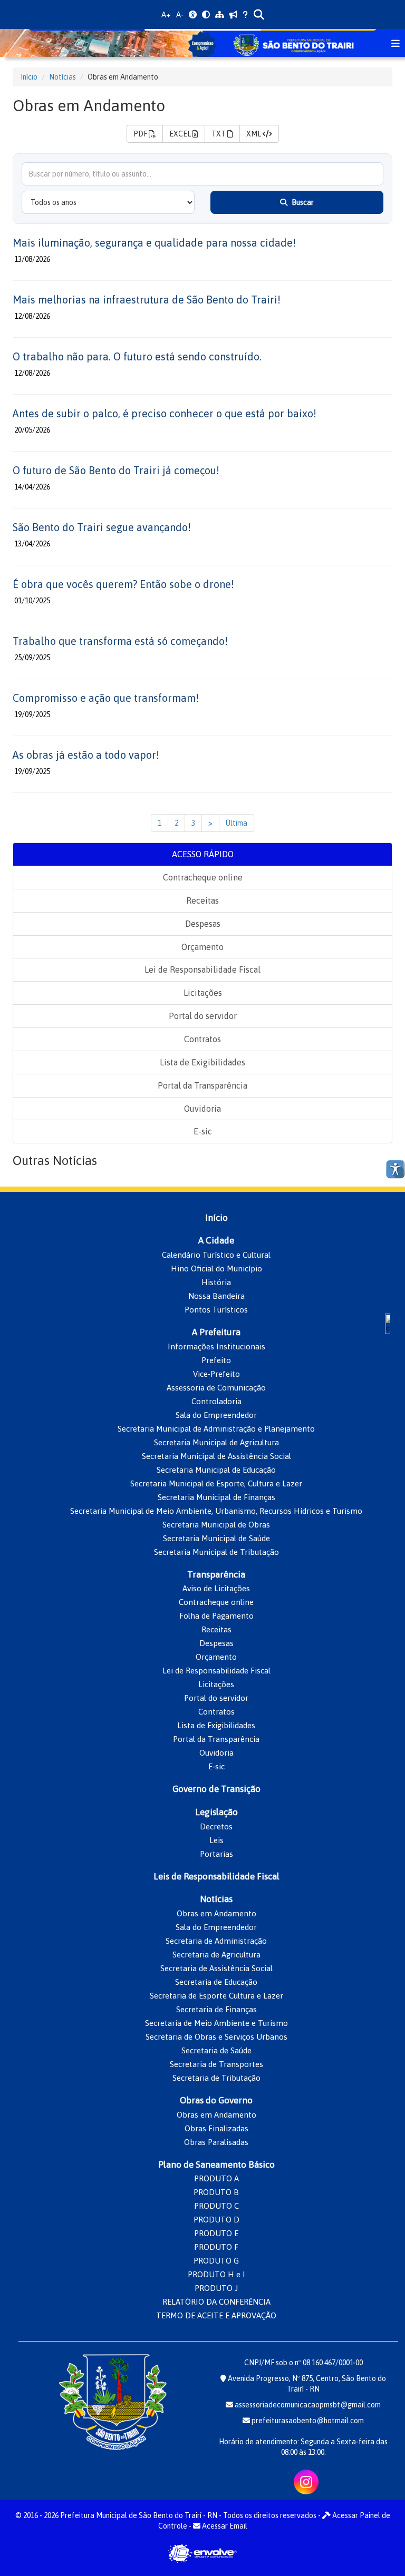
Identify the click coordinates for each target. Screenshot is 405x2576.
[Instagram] (306, 2476)
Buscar (303, 202)
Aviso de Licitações (216, 1588)
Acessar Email (224, 2526)
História (216, 1282)
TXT (219, 134)
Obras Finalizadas (216, 2128)
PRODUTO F (216, 2247)
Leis (216, 1840)
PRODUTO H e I (216, 2274)
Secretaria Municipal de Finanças (216, 1497)
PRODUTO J (216, 2288)
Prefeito (216, 1360)
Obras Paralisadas (216, 2142)
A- (180, 14)
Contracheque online (203, 877)
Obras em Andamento (216, 1913)
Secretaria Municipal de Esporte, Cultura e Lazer (216, 1483)
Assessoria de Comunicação (216, 1388)
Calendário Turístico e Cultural (216, 1255)
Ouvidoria (202, 1109)
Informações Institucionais (216, 1346)
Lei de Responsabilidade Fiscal (202, 969)
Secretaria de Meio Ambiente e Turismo (216, 2023)
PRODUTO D (216, 2220)
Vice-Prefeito (216, 1374)
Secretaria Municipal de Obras (216, 1525)
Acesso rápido (203, 854)
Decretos (216, 1826)
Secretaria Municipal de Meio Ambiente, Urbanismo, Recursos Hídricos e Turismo (216, 1511)
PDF (141, 134)
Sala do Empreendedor (216, 1415)
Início (29, 77)
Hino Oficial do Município (216, 1269)
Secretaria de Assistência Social (216, 1968)
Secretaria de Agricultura (216, 1955)
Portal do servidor (203, 1016)
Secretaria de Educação (216, 1982)
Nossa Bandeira (216, 1296)
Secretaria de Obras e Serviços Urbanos (216, 2037)
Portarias (216, 1854)
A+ (166, 14)
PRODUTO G (216, 2261)
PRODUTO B (216, 2192)
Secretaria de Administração (216, 1941)
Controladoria (216, 1401)
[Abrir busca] (259, 15)
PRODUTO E (216, 2233)
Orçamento (202, 947)
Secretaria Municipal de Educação (216, 1470)
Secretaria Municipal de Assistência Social (216, 1456)
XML (254, 134)
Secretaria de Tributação (216, 2078)
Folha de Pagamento (216, 1616)
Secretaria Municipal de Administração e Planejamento (216, 1429)
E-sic (203, 1131)
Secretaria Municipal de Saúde (216, 1538)
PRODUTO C (216, 2206)
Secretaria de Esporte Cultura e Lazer (216, 1996)
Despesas (203, 924)
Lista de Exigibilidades (202, 1062)
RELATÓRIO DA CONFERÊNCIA (216, 2302)
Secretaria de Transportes (216, 2064)
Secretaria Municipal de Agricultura (216, 1442)
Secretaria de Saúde (216, 2050)
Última (237, 823)
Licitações (203, 993)
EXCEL (181, 134)
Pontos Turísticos (216, 1310)
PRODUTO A (216, 2178)
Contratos (202, 1039)
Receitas (202, 900)
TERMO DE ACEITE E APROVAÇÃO (216, 2315)
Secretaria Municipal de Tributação (216, 1552)
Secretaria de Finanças (216, 2009)
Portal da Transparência (202, 1085)
